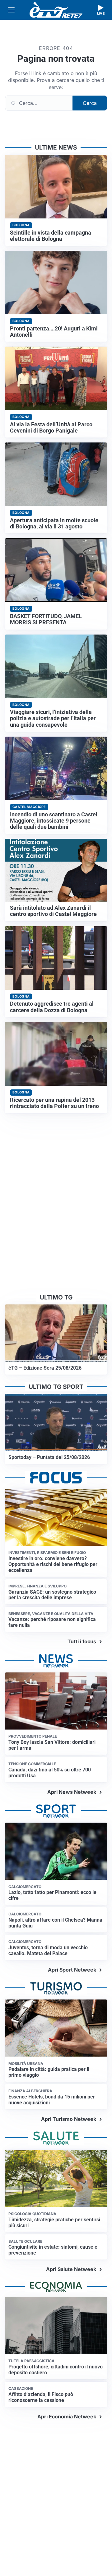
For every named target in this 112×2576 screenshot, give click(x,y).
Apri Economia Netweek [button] (67, 2417)
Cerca (90, 103)
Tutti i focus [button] (82, 1641)
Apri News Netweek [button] (72, 1792)
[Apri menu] (11, 10)
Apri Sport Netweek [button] (72, 1970)
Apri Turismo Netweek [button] (69, 2119)
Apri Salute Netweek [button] (71, 2269)
